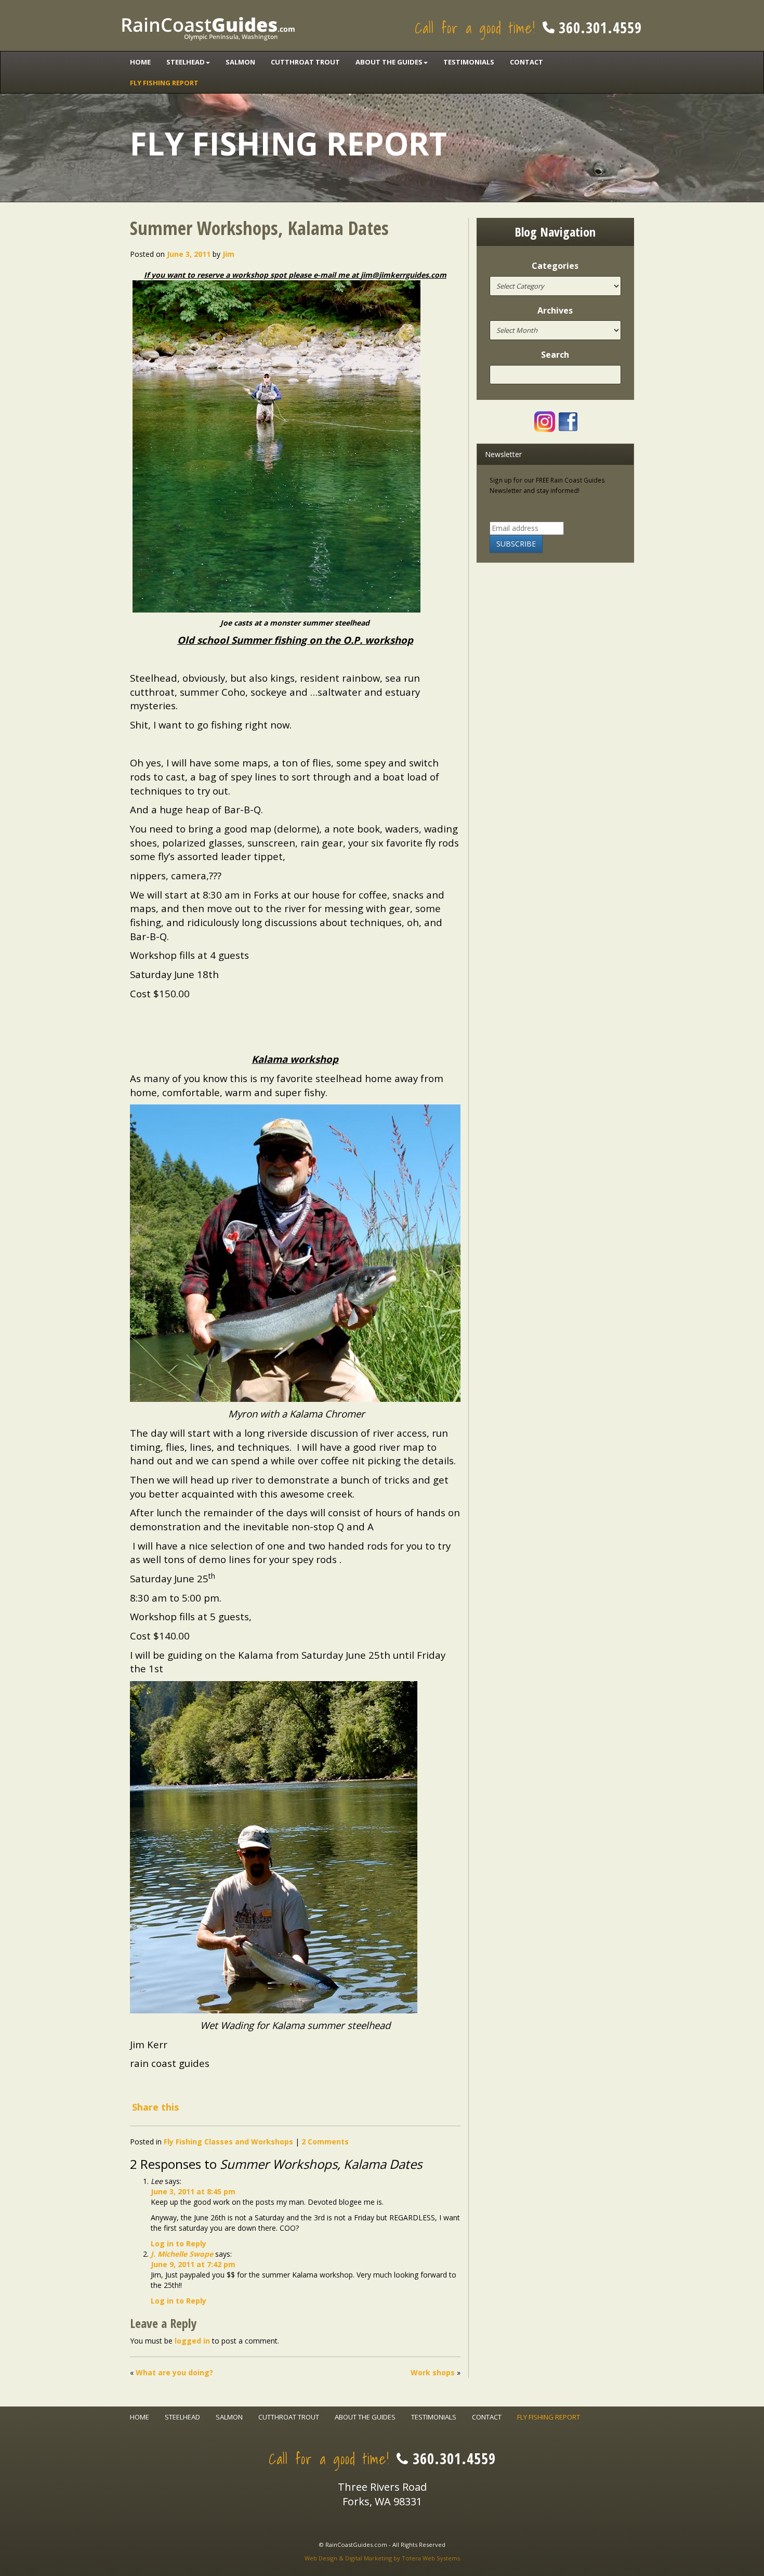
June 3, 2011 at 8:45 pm (193, 2191)
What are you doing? (174, 2372)
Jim (228, 254)
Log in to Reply (179, 2243)
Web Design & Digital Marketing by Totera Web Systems (382, 2558)
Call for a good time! (528, 28)
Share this (155, 2107)
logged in (192, 2341)
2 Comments (325, 2142)
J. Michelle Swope (182, 2254)
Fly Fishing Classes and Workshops (228, 2142)
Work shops (433, 2372)
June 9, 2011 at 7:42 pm (193, 2264)
